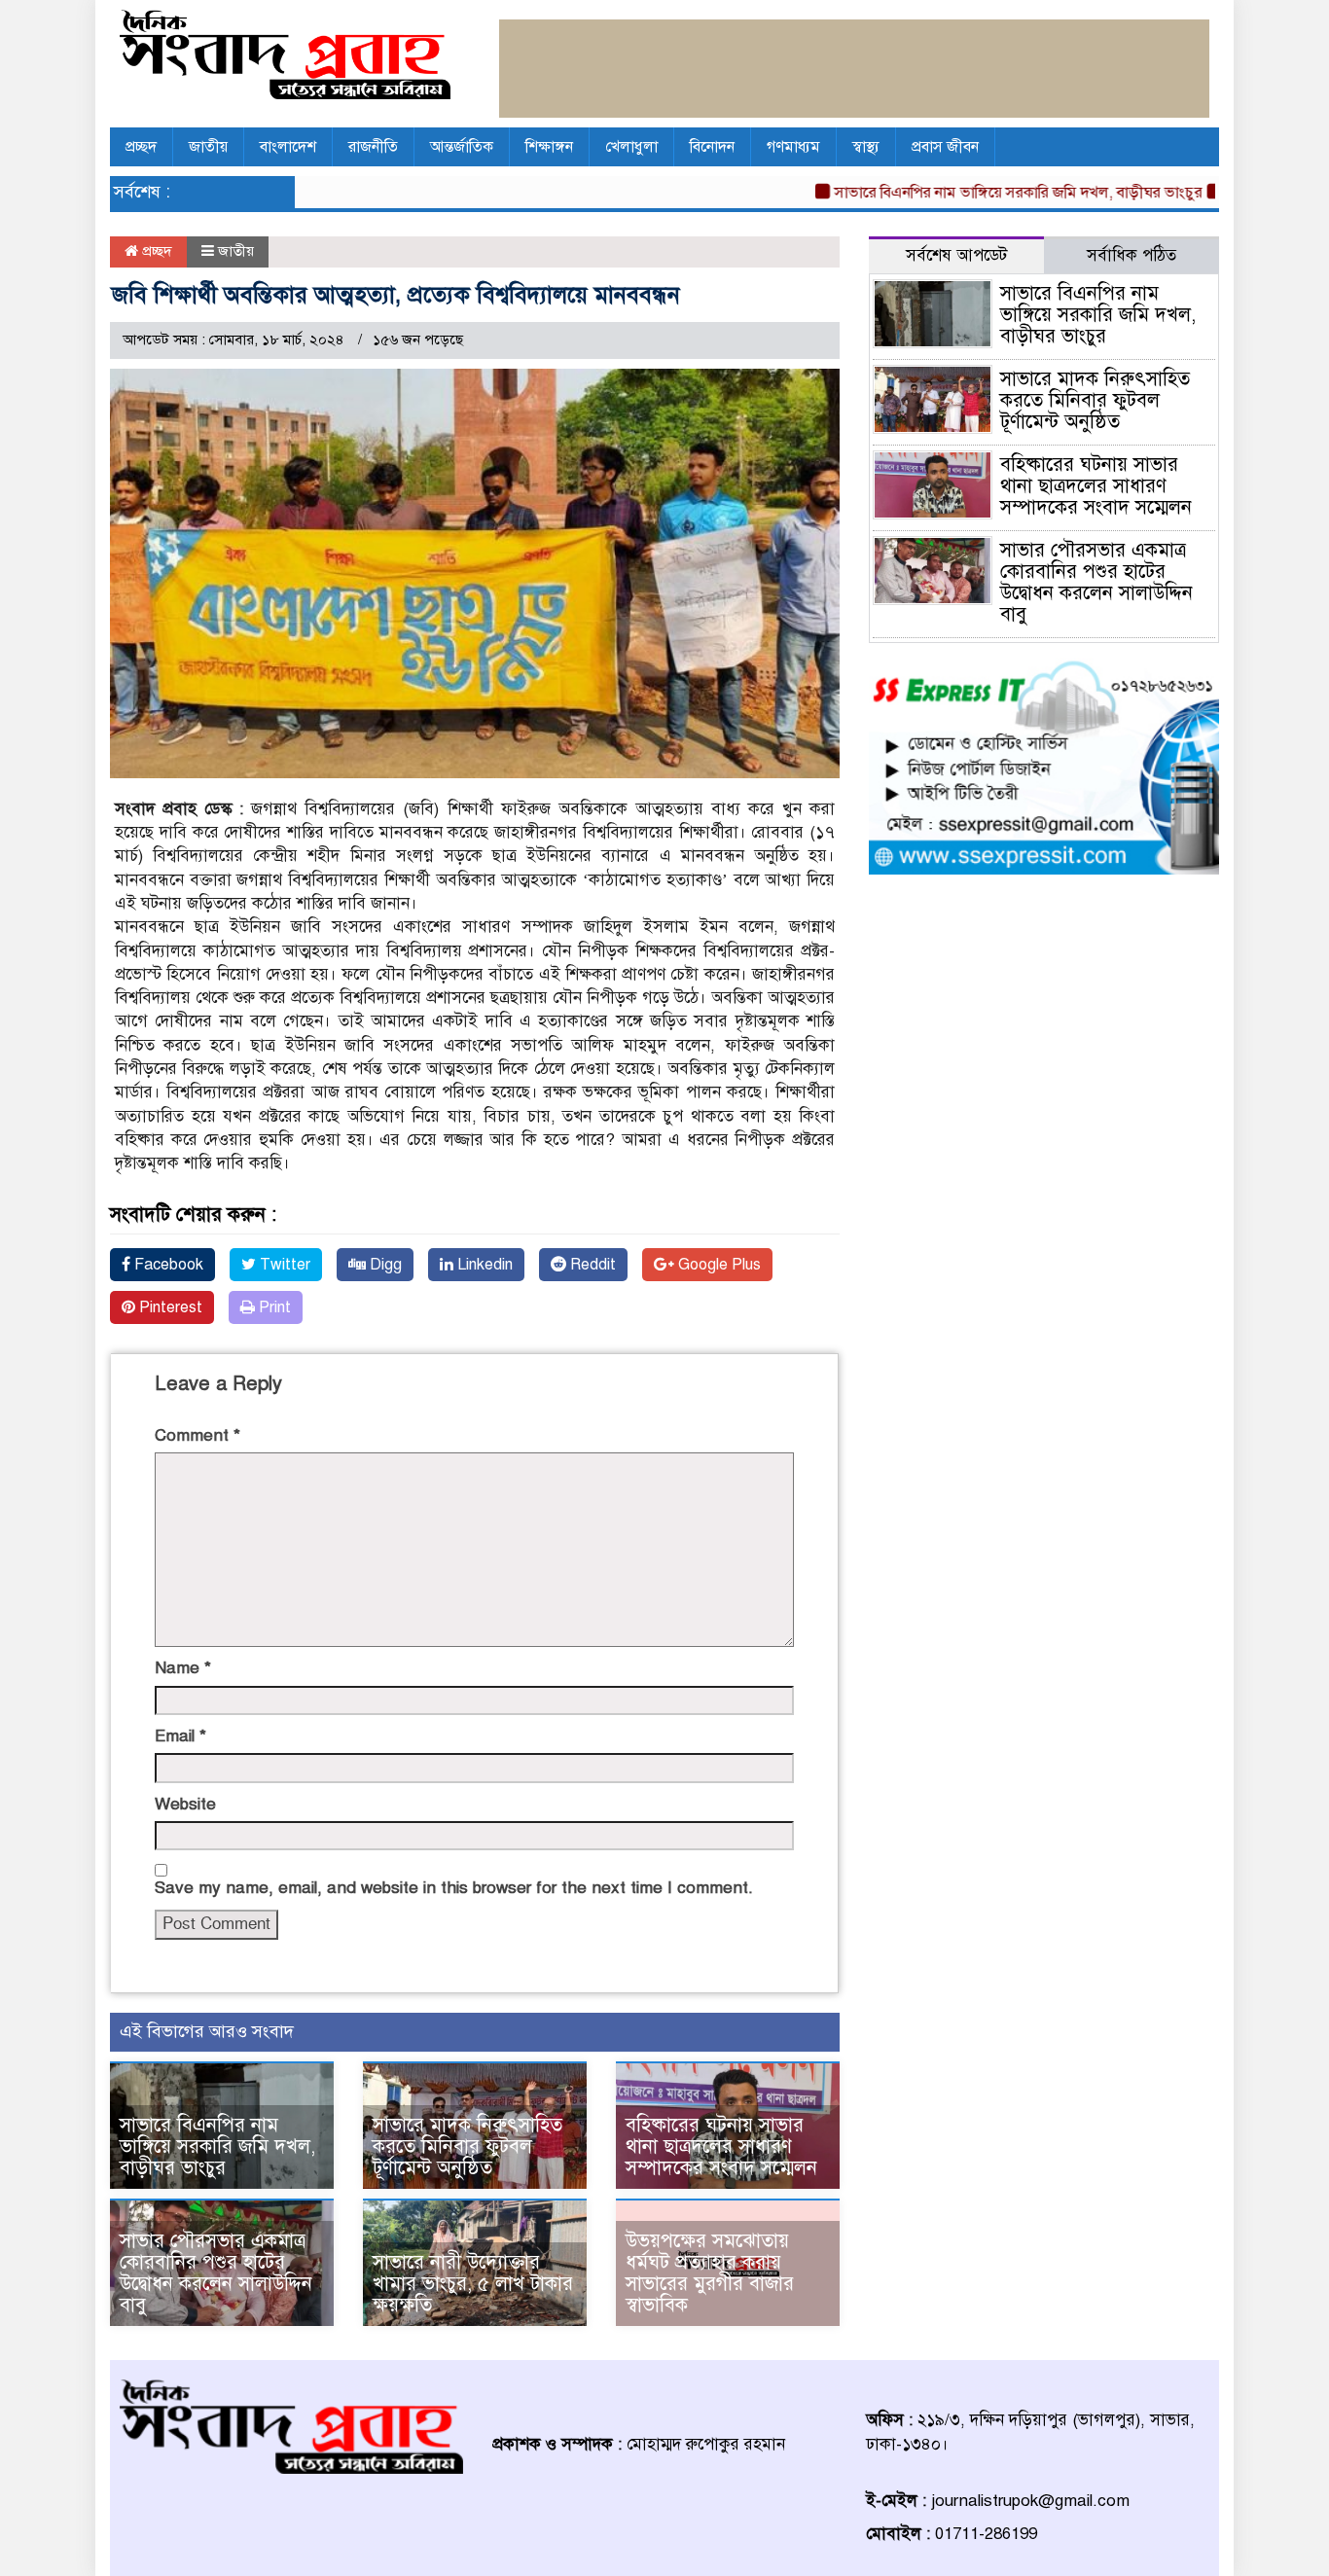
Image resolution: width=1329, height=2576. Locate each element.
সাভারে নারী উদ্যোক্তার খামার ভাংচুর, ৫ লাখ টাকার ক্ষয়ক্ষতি (473, 2284)
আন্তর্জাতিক (462, 147)
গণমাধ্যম (793, 147)
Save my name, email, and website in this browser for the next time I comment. (454, 1888)
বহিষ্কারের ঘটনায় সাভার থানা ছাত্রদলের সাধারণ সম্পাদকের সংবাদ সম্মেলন (721, 2147)
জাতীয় (208, 147)
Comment (198, 1435)
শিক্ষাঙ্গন (549, 147)
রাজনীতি (373, 147)
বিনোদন (712, 147)
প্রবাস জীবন (945, 147)
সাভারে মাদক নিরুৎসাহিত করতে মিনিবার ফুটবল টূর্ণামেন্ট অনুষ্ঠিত (467, 2147)
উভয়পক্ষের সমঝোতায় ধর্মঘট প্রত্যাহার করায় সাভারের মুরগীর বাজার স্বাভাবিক (710, 2273)
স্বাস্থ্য (866, 147)
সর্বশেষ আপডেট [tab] (956, 255)
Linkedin (483, 1265)
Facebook (167, 1265)
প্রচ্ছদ (141, 147)
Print (273, 1307)
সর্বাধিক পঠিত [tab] (1131, 255)
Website (185, 1804)
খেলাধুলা (631, 147)
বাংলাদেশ (288, 147)
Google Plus (718, 1265)
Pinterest (169, 1307)
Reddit (591, 1265)
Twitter (283, 1265)
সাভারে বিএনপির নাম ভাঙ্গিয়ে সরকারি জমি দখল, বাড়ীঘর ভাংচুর (979, 193)
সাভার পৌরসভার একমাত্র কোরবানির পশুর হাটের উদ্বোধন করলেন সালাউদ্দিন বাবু (216, 2273)
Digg (384, 1265)
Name (183, 1668)
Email (180, 1736)
